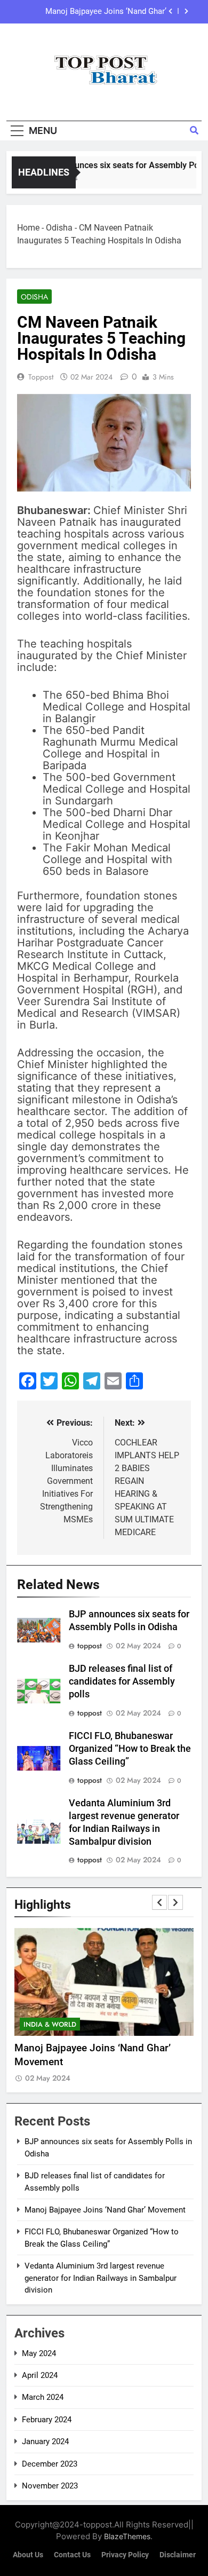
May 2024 (39, 2353)
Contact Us (72, 2555)
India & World (50, 2024)
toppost (41, 377)
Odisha (59, 228)
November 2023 (50, 2486)
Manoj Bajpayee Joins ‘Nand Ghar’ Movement (106, 12)
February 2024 (47, 2420)
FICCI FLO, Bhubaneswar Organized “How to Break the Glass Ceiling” (130, 1749)
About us (28, 2555)
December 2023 (50, 2464)
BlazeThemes (127, 2536)
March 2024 (43, 2397)
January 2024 (45, 2441)
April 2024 (40, 2375)
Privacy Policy (125, 2555)
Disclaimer (178, 2555)
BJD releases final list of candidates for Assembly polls (122, 1681)
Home (28, 228)
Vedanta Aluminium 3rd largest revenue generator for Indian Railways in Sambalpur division (101, 2278)
